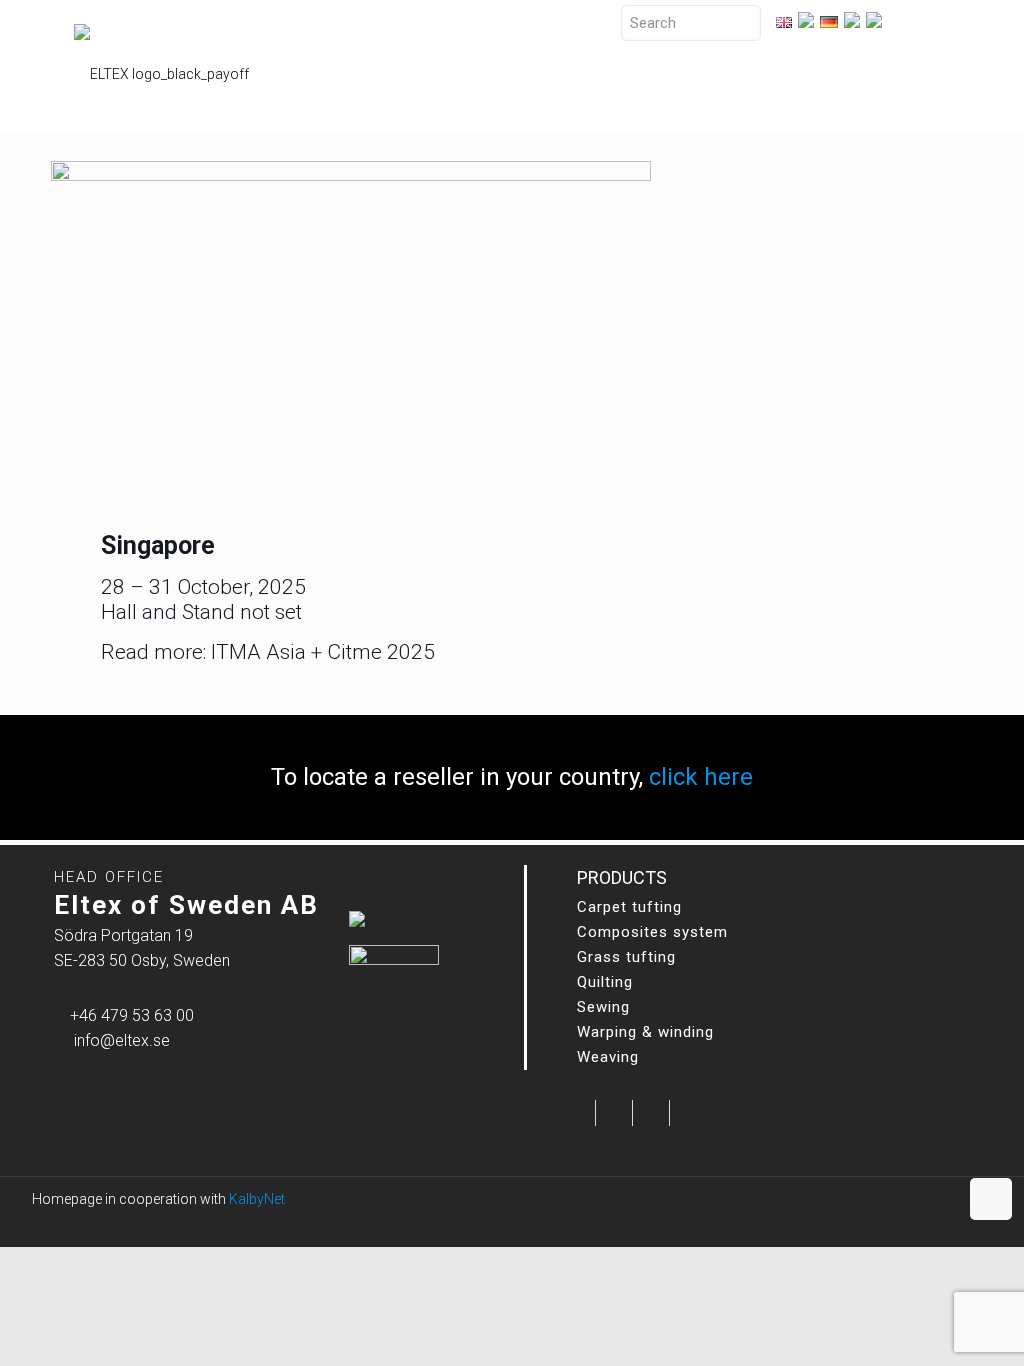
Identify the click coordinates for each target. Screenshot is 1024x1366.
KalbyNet (257, 1199)
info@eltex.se (122, 1040)
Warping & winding (645, 1032)
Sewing (603, 1007)
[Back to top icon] (991, 1199)
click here (701, 777)
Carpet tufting (629, 907)
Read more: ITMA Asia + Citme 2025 (268, 652)
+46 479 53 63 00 (132, 1015)
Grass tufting (626, 957)
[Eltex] (161, 65)
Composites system (652, 932)
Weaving (608, 1057)
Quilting (605, 982)
